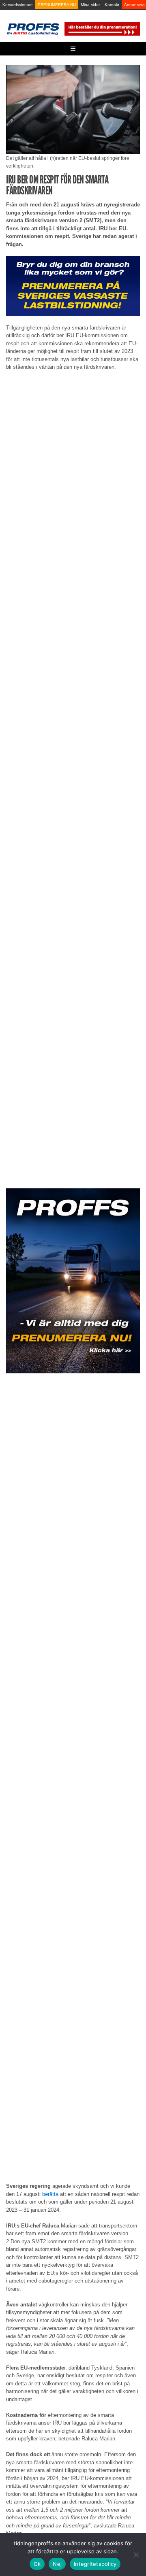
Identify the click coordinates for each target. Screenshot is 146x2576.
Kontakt (112, 5)
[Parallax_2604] (73, 1281)
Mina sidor (90, 5)
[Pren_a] (102, 29)
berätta (50, 2194)
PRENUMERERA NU (57, 5)
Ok (37, 2564)
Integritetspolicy (95, 2564)
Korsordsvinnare (18, 5)
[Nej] (136, 2555)
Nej (57, 2564)
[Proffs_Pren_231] (73, 286)
